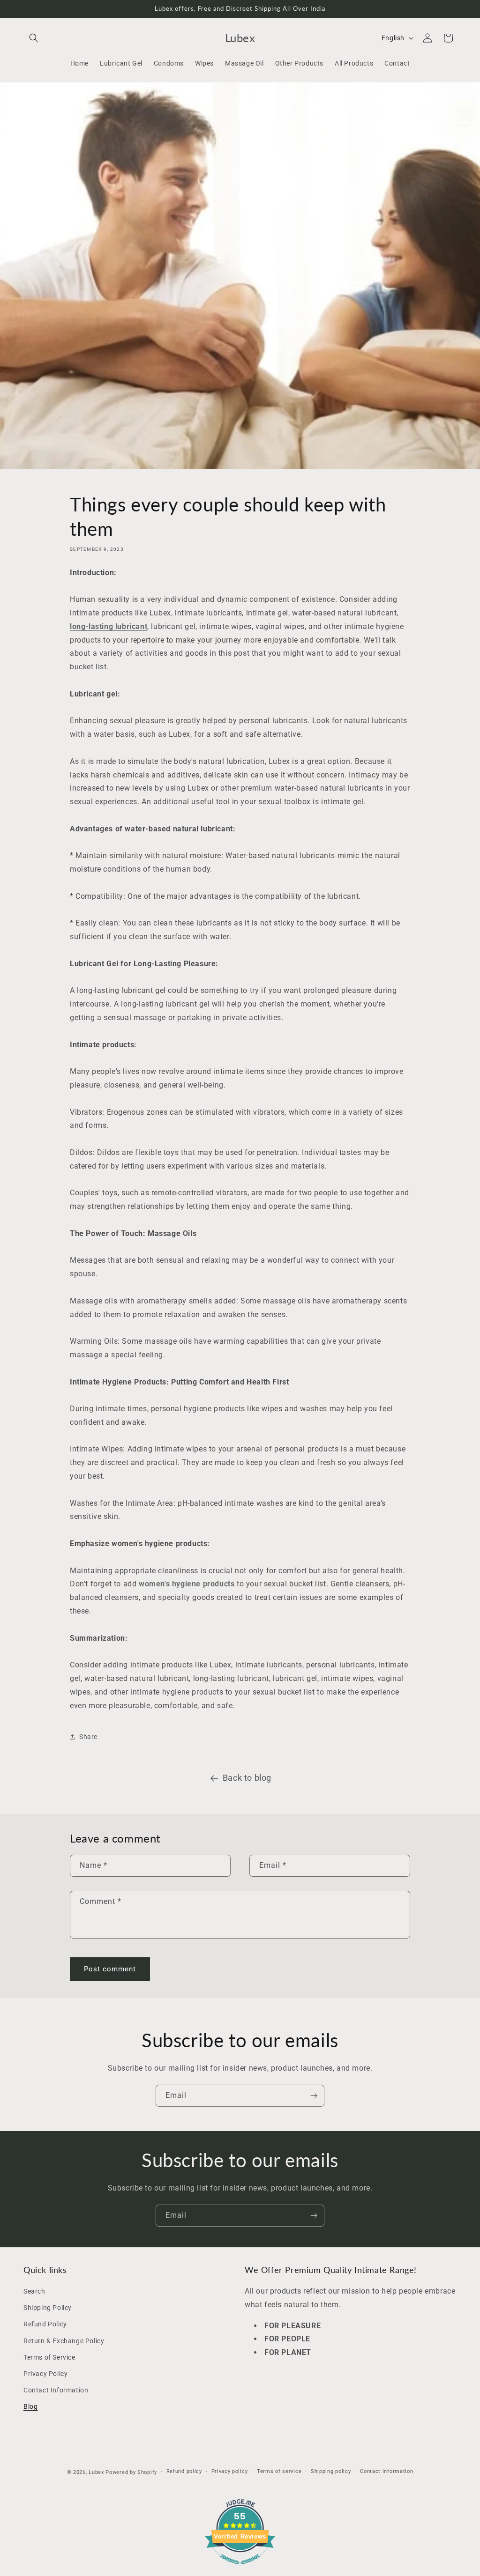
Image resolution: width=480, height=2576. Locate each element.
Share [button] (88, 1737)
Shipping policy (331, 2471)
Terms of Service (49, 2357)
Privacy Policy (45, 2374)
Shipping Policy (48, 2308)
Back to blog (247, 1778)
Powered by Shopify (131, 2472)
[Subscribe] (314, 2096)
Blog (30, 2406)
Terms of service (279, 2471)
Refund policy (184, 2471)
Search (34, 2291)
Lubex (96, 2472)
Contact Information (56, 2390)
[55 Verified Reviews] (240, 2569)
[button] (34, 38)
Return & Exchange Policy (64, 2341)
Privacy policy (230, 2471)
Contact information (386, 2471)
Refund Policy (45, 2324)
